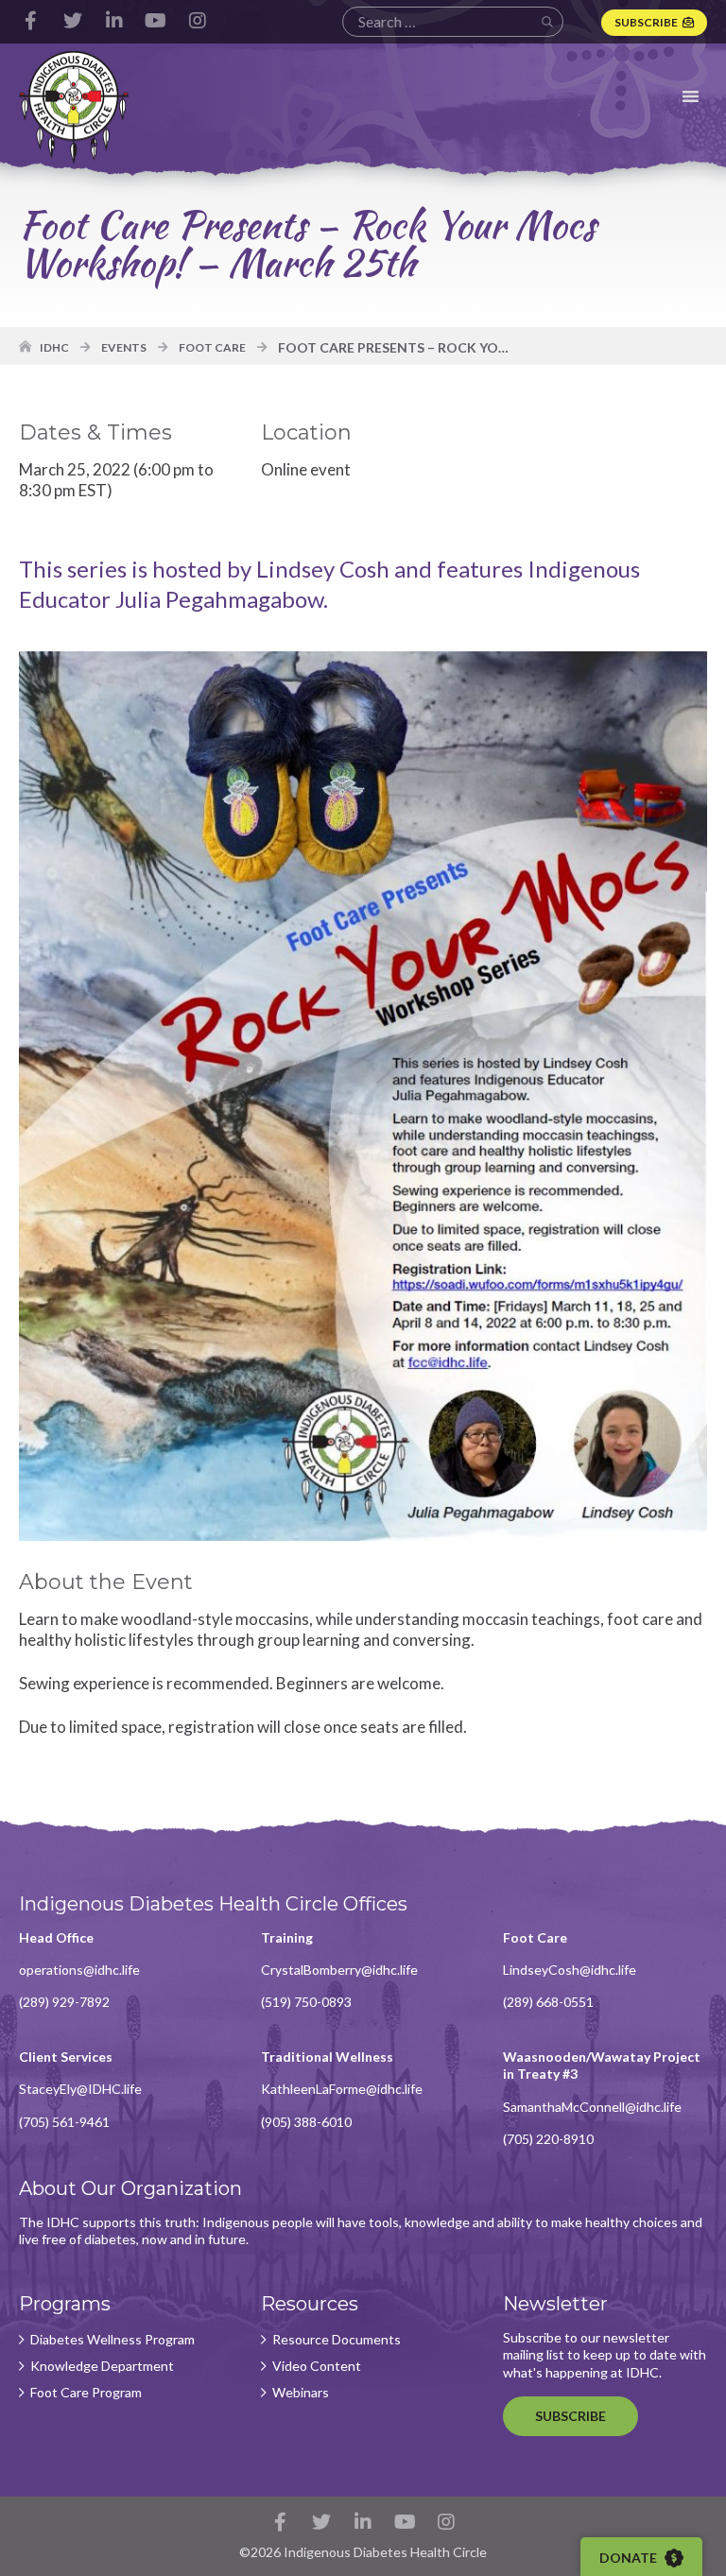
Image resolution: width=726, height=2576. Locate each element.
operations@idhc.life (79, 1970)
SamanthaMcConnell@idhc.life (592, 2107)
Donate (630, 2558)
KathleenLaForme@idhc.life (342, 2089)
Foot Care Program (86, 2393)
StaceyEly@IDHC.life (80, 2089)
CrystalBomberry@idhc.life (339, 1970)
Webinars (301, 2393)
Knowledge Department (102, 2366)
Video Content (317, 2366)
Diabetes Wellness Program (112, 2340)
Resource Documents (337, 2340)
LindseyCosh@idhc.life (570, 1970)
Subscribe (646, 22)
